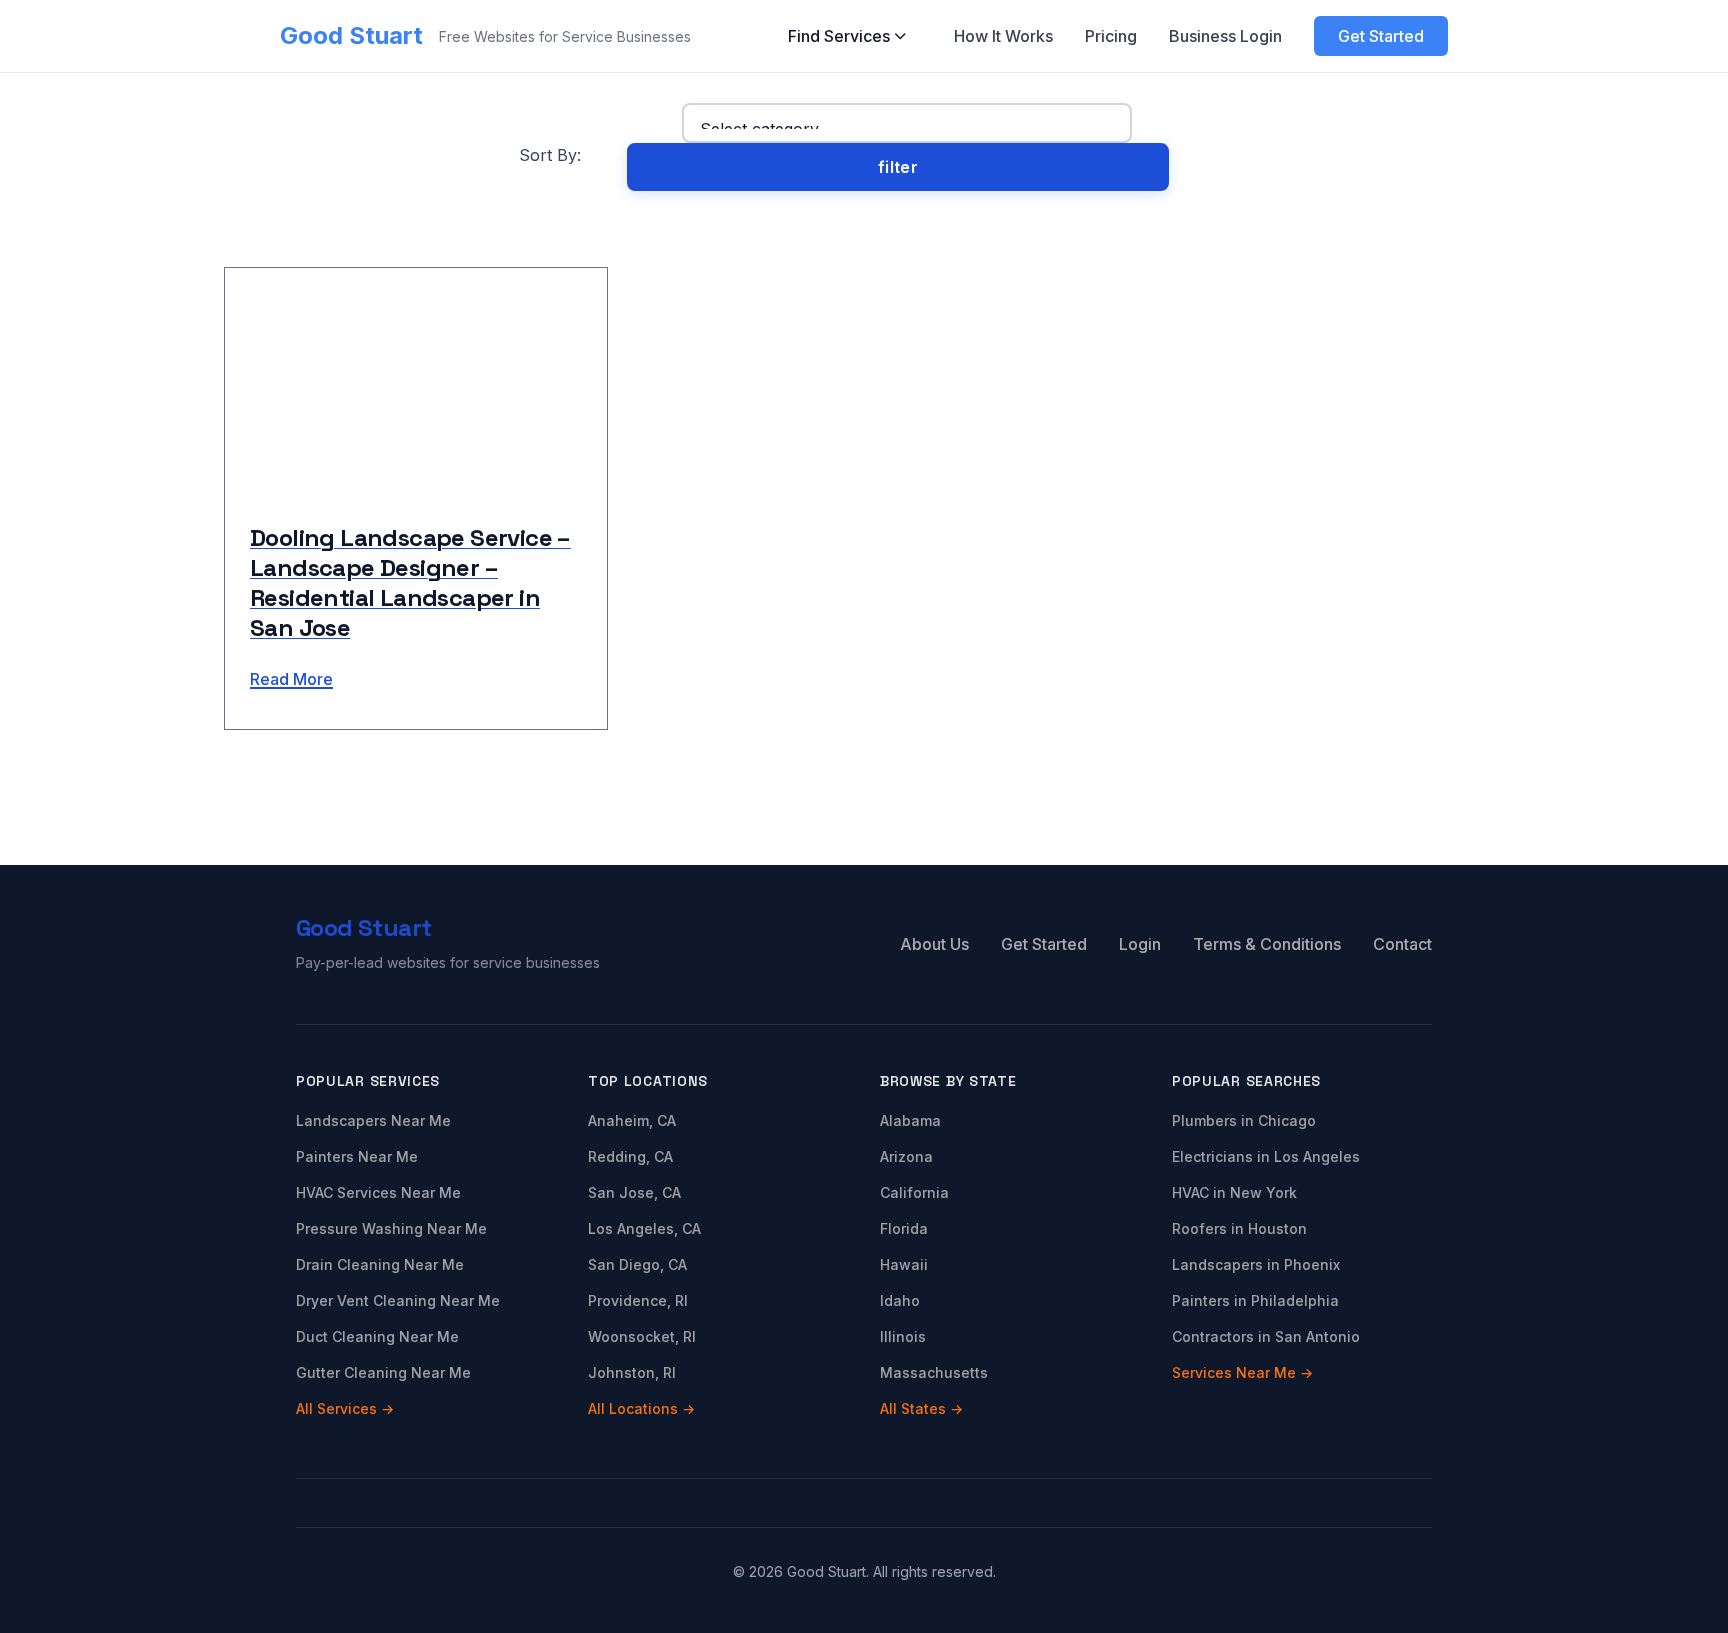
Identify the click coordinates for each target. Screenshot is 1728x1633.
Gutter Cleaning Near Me (383, 1372)
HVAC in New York (1234, 1192)
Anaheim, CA (632, 1120)
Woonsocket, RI (642, 1336)
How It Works (1003, 36)
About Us (934, 944)
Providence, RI (638, 1300)
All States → (921, 1408)
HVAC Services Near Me (378, 1192)
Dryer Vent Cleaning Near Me (398, 1300)
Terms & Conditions (1267, 944)
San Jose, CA (634, 1192)
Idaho (900, 1300)
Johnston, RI (632, 1372)
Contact (1402, 944)
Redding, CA (630, 1156)
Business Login (1225, 36)
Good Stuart (351, 35)
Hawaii (904, 1264)
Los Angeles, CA (644, 1228)
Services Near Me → (1242, 1372)
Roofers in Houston (1239, 1228)
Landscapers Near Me (373, 1120)
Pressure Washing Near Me (391, 1228)
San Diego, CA (637, 1264)
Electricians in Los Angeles (1266, 1156)
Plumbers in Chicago (1244, 1120)
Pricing (1111, 36)
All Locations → (641, 1408)
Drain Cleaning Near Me (380, 1264)
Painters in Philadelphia (1255, 1300)
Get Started (1381, 36)
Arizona (906, 1156)
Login (1140, 944)
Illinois (903, 1336)
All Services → (345, 1408)
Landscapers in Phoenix (1256, 1264)
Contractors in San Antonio (1266, 1336)
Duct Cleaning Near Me (377, 1336)
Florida (904, 1228)
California (914, 1192)
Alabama (910, 1120)
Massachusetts (934, 1372)
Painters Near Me (357, 1156)
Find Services (839, 36)
